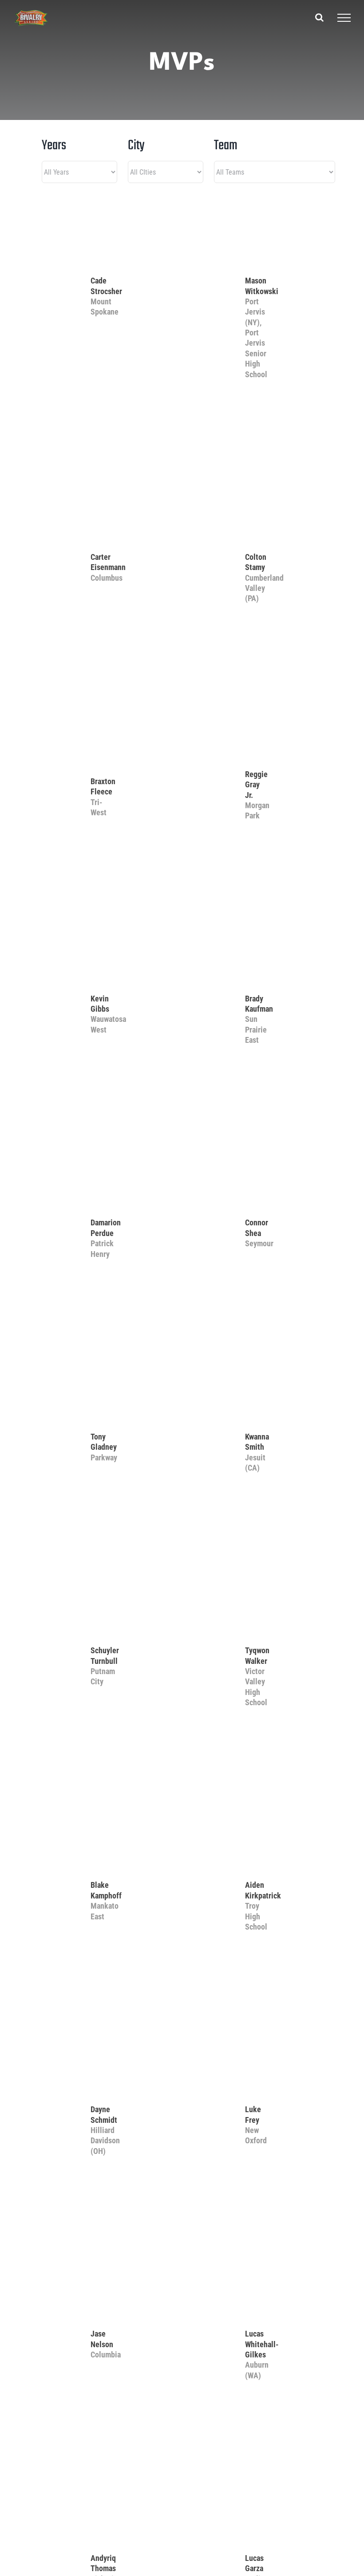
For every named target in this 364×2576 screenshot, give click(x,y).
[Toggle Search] (319, 17)
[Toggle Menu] (344, 18)
